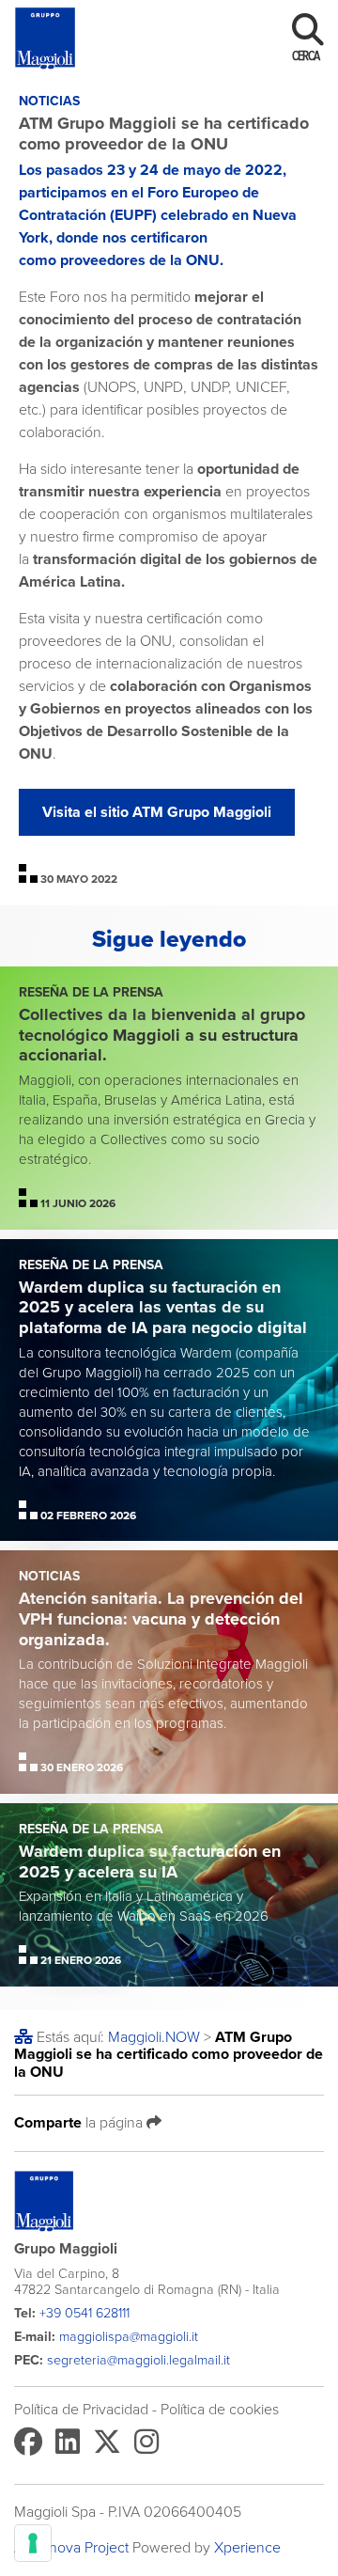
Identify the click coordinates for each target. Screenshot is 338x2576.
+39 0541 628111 (84, 2313)
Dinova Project (82, 2548)
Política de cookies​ (220, 2410)
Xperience (247, 2548)
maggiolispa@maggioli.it (129, 2337)
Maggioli (154, 2037)
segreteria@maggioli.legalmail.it (138, 2360)
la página (80, 2122)
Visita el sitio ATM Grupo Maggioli (157, 812)
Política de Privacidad (81, 2410)
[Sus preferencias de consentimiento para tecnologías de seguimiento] (33, 2543)
